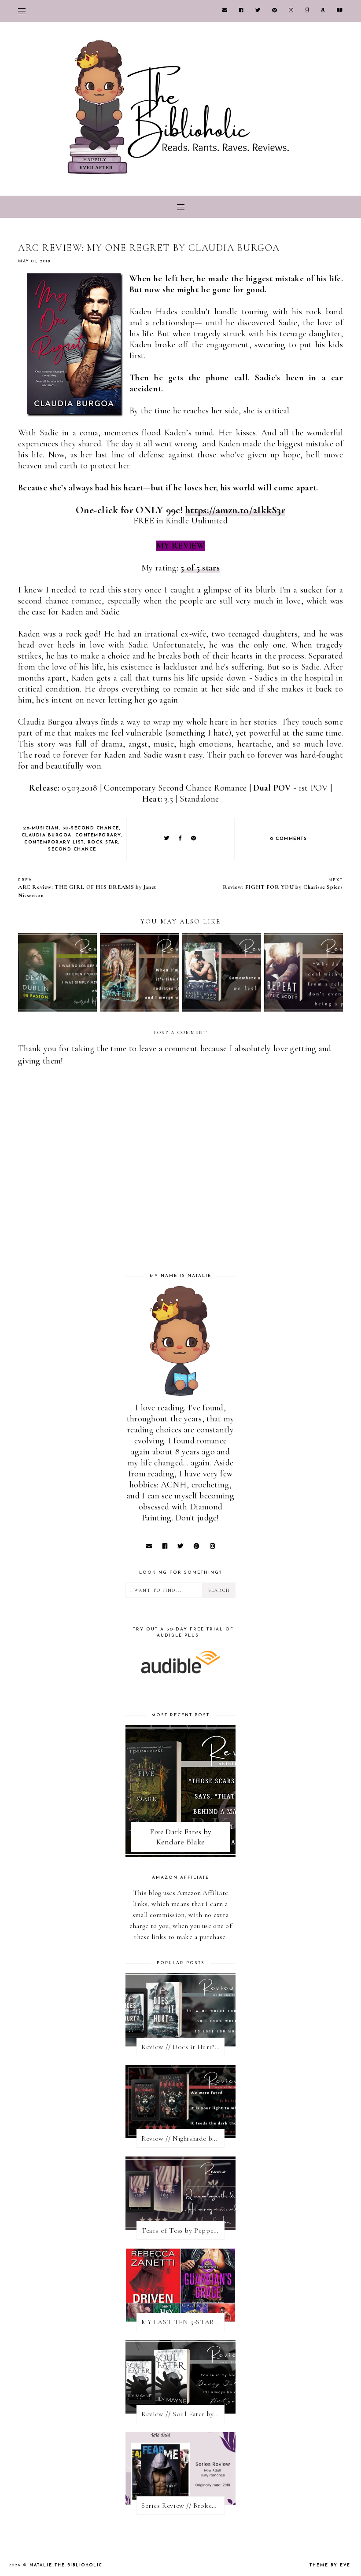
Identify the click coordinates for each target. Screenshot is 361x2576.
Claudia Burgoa (47, 835)
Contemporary (98, 835)
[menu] (22, 11)
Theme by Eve (330, 2565)
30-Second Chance (91, 828)
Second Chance (72, 849)
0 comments (289, 839)
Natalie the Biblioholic (66, 2565)
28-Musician (41, 828)
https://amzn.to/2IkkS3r (235, 510)
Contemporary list (54, 842)
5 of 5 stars (200, 568)
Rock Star (103, 842)
